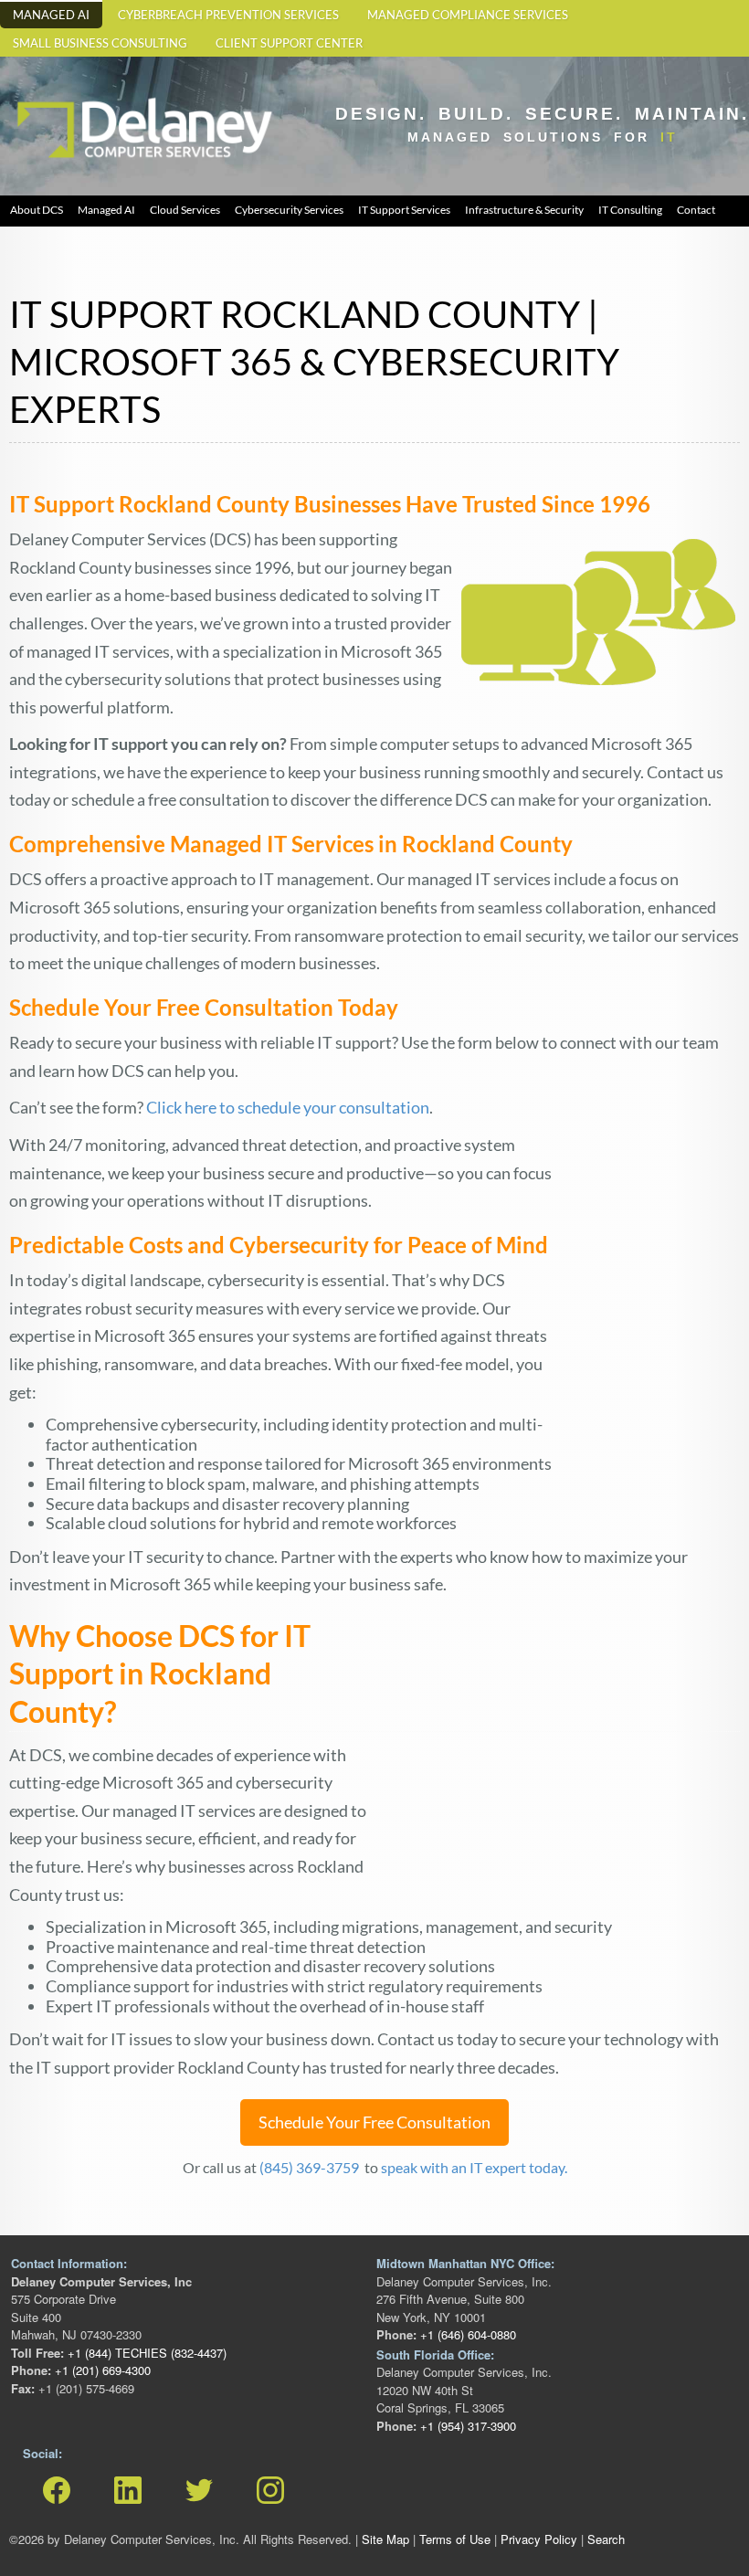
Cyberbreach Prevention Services (228, 15)
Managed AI (51, 15)
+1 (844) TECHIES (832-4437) (145, 2353)
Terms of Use (455, 2539)
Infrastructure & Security (524, 210)
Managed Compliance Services (468, 15)
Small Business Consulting (100, 43)
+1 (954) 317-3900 (466, 2426)
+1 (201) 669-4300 (101, 2370)
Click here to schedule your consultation (288, 1107)
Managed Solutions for (543, 137)
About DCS (37, 210)
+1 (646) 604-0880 (466, 2334)
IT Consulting (630, 210)
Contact (696, 210)
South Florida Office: (435, 2354)
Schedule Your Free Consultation (374, 2122)
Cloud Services (185, 210)
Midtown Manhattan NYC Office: (465, 2263)
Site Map (385, 2539)
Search (606, 2539)
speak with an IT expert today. (474, 2167)
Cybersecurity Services (289, 210)
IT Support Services (404, 210)
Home (32, 92)
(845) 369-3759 (311, 2167)
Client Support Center (289, 43)
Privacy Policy (539, 2539)
